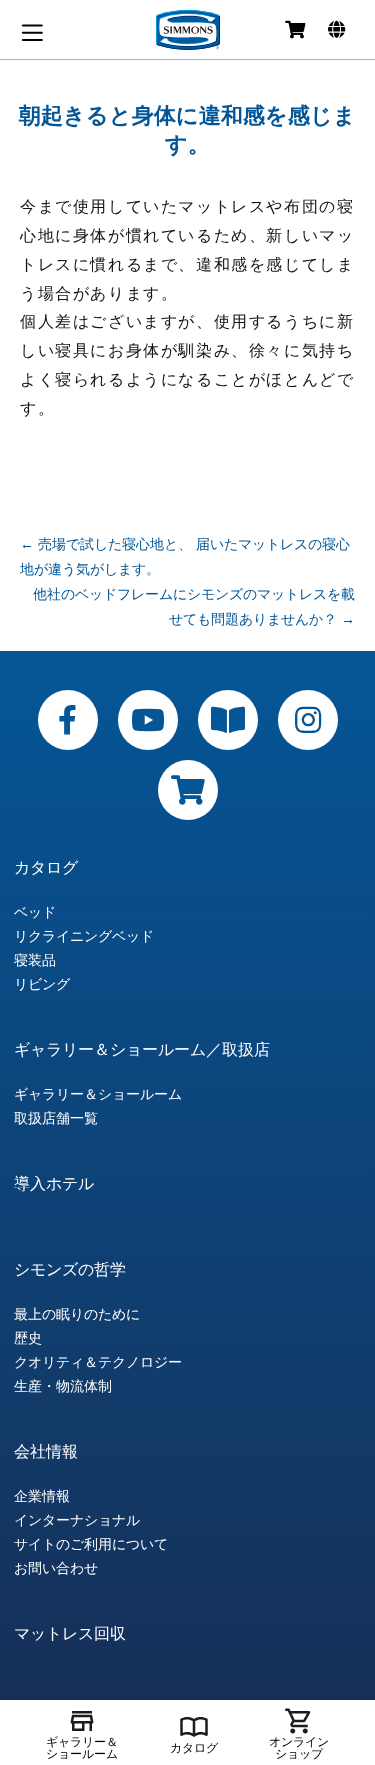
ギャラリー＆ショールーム (98, 1094)
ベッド (35, 912)
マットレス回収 (70, 1633)
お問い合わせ (56, 1568)
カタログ (46, 867)
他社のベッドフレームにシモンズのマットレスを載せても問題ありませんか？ (194, 606)
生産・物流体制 (63, 1386)
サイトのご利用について (91, 1544)
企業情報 (42, 1496)
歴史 (28, 1338)
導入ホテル (54, 1183)
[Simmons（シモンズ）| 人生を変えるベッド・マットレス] (188, 30)
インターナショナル (77, 1520)
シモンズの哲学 (70, 1269)
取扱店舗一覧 (56, 1118)
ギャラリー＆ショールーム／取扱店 (142, 1049)
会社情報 (46, 1451)
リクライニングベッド (84, 936)
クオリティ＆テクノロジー (98, 1362)
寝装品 (35, 960)
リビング (42, 984)
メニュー (32, 32)
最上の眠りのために (77, 1314)
